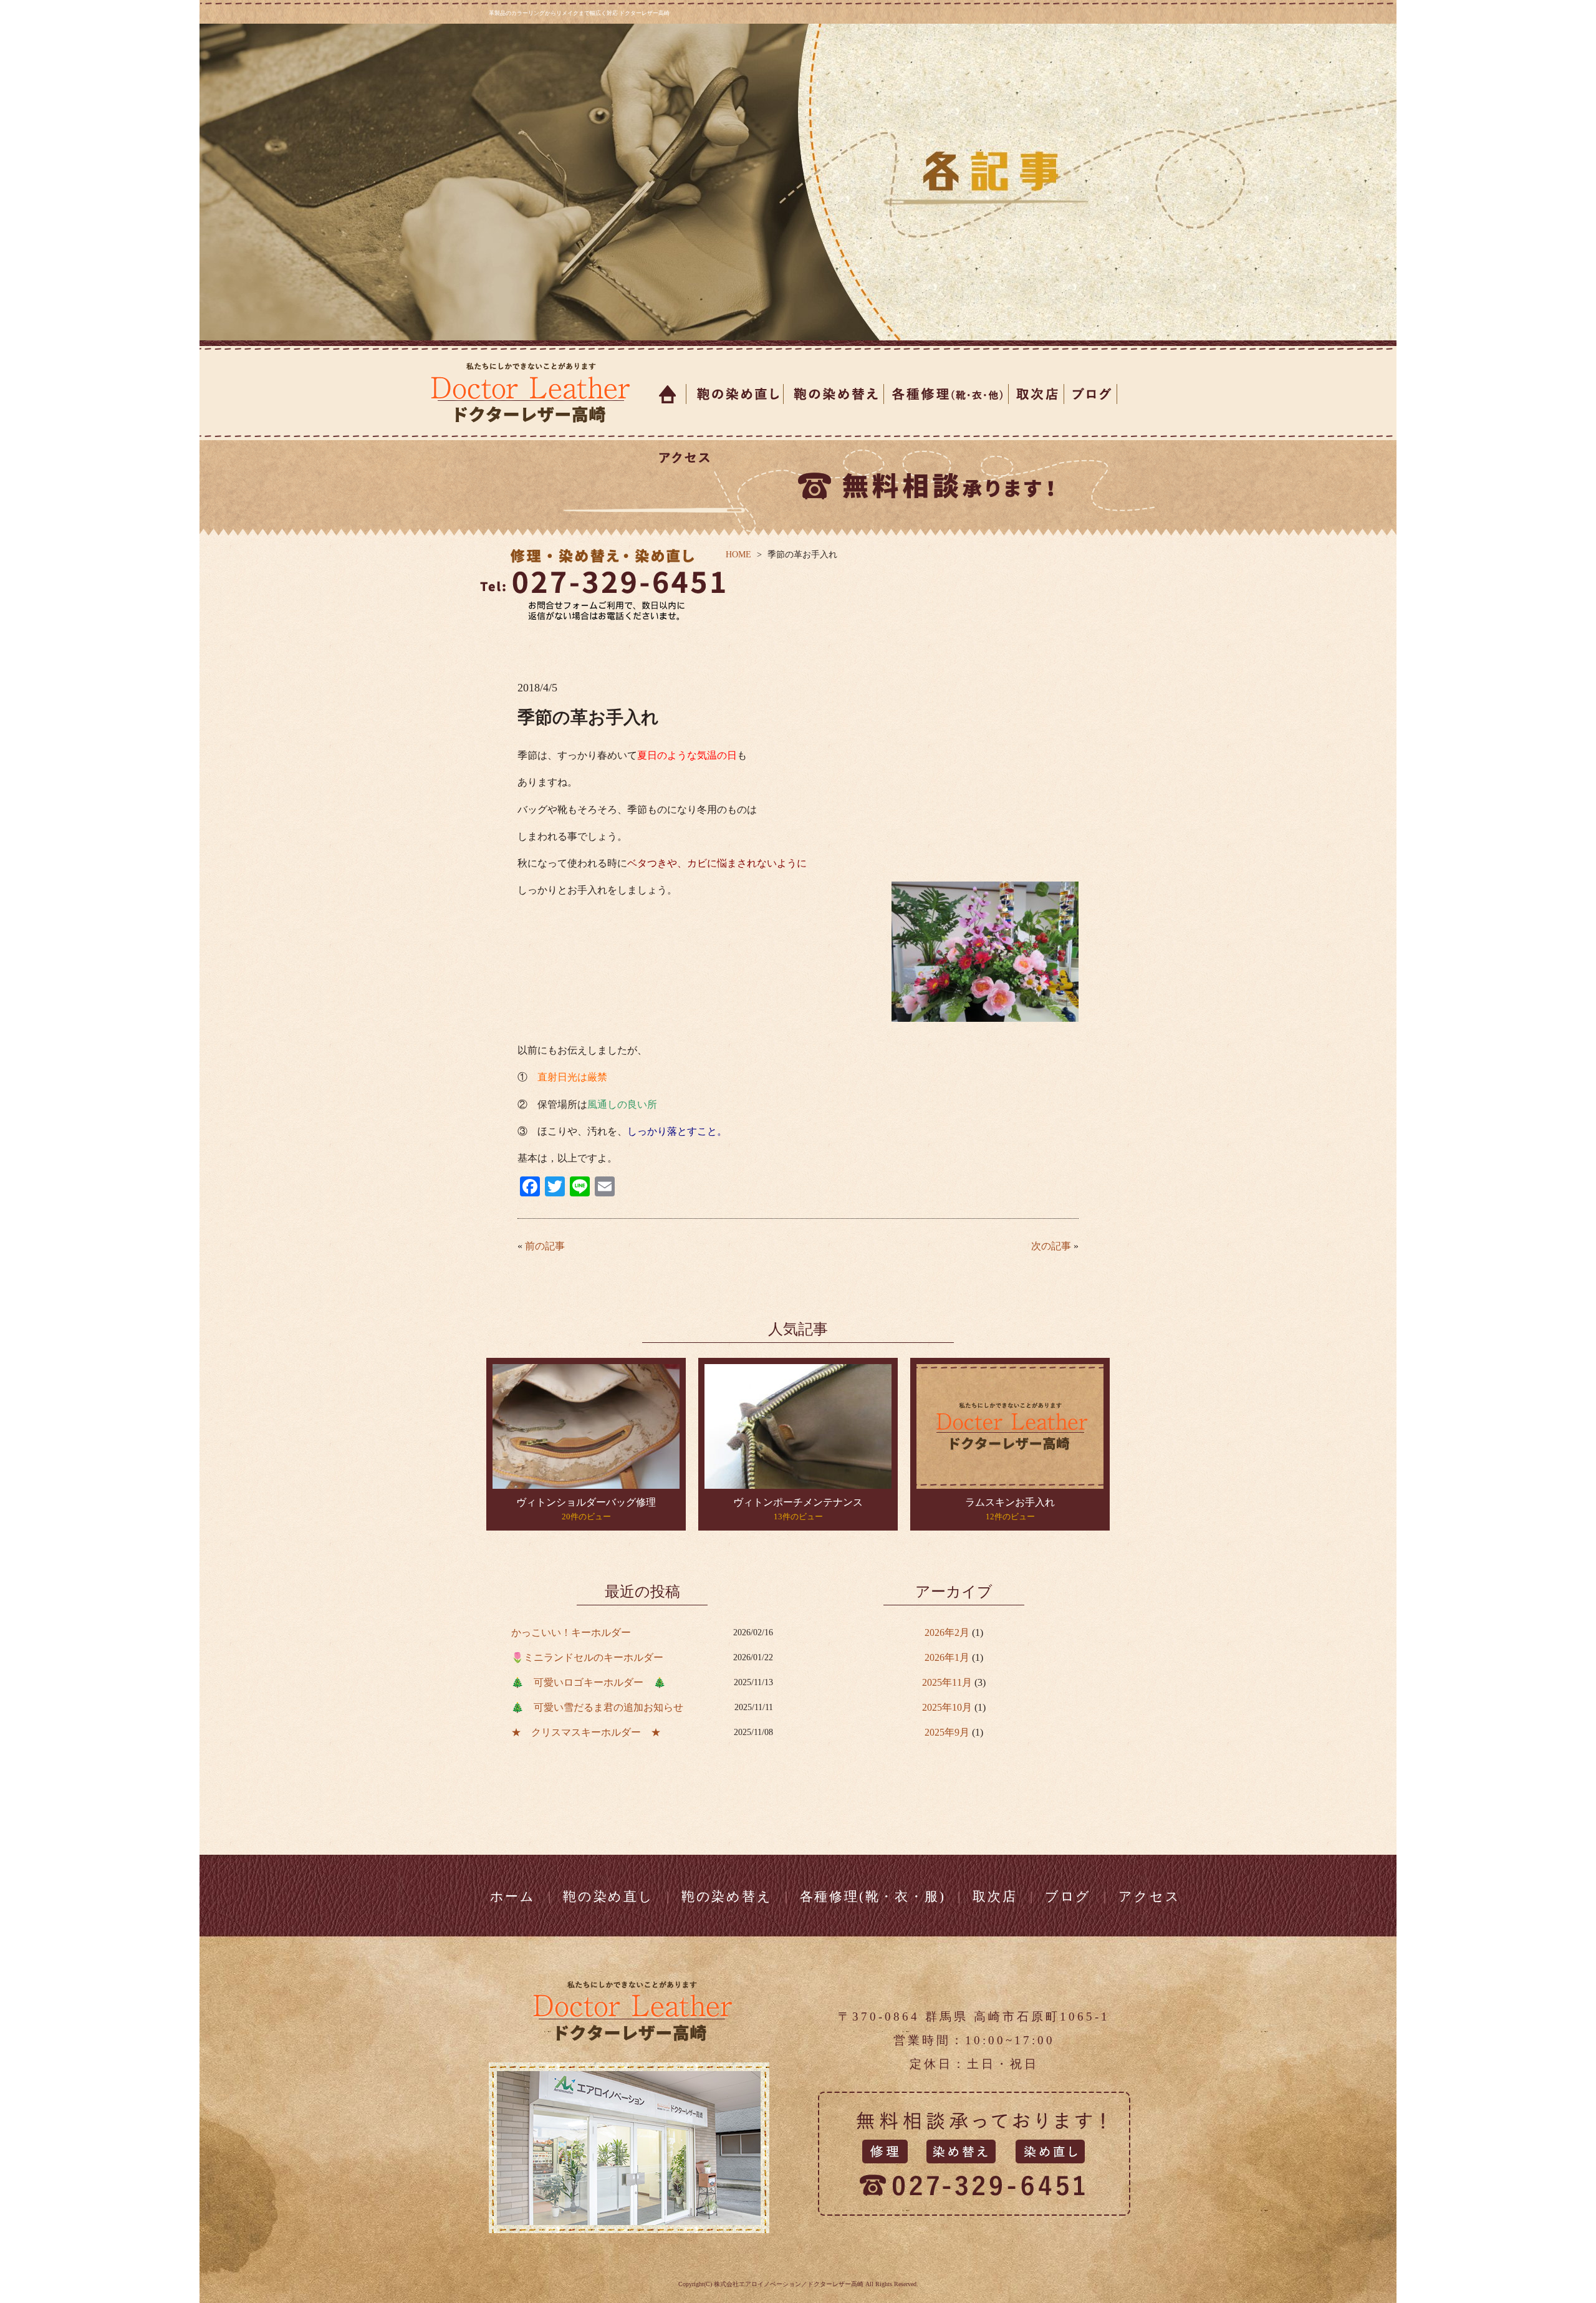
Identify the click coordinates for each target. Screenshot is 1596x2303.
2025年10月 (947, 1707)
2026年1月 (947, 1657)
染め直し (735, 394)
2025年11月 (947, 1682)
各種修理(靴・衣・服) (873, 1897)
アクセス (682, 458)
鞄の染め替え (727, 1897)
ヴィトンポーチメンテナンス (798, 1502)
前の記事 (545, 1246)
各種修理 (946, 394)
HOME (738, 555)
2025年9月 (947, 1732)
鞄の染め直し (608, 1897)
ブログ (1091, 394)
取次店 (1036, 394)
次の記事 (1051, 1246)
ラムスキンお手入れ (1010, 1502)
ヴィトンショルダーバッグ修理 (586, 1502)
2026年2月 (947, 1632)
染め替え (834, 394)
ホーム (669, 394)
